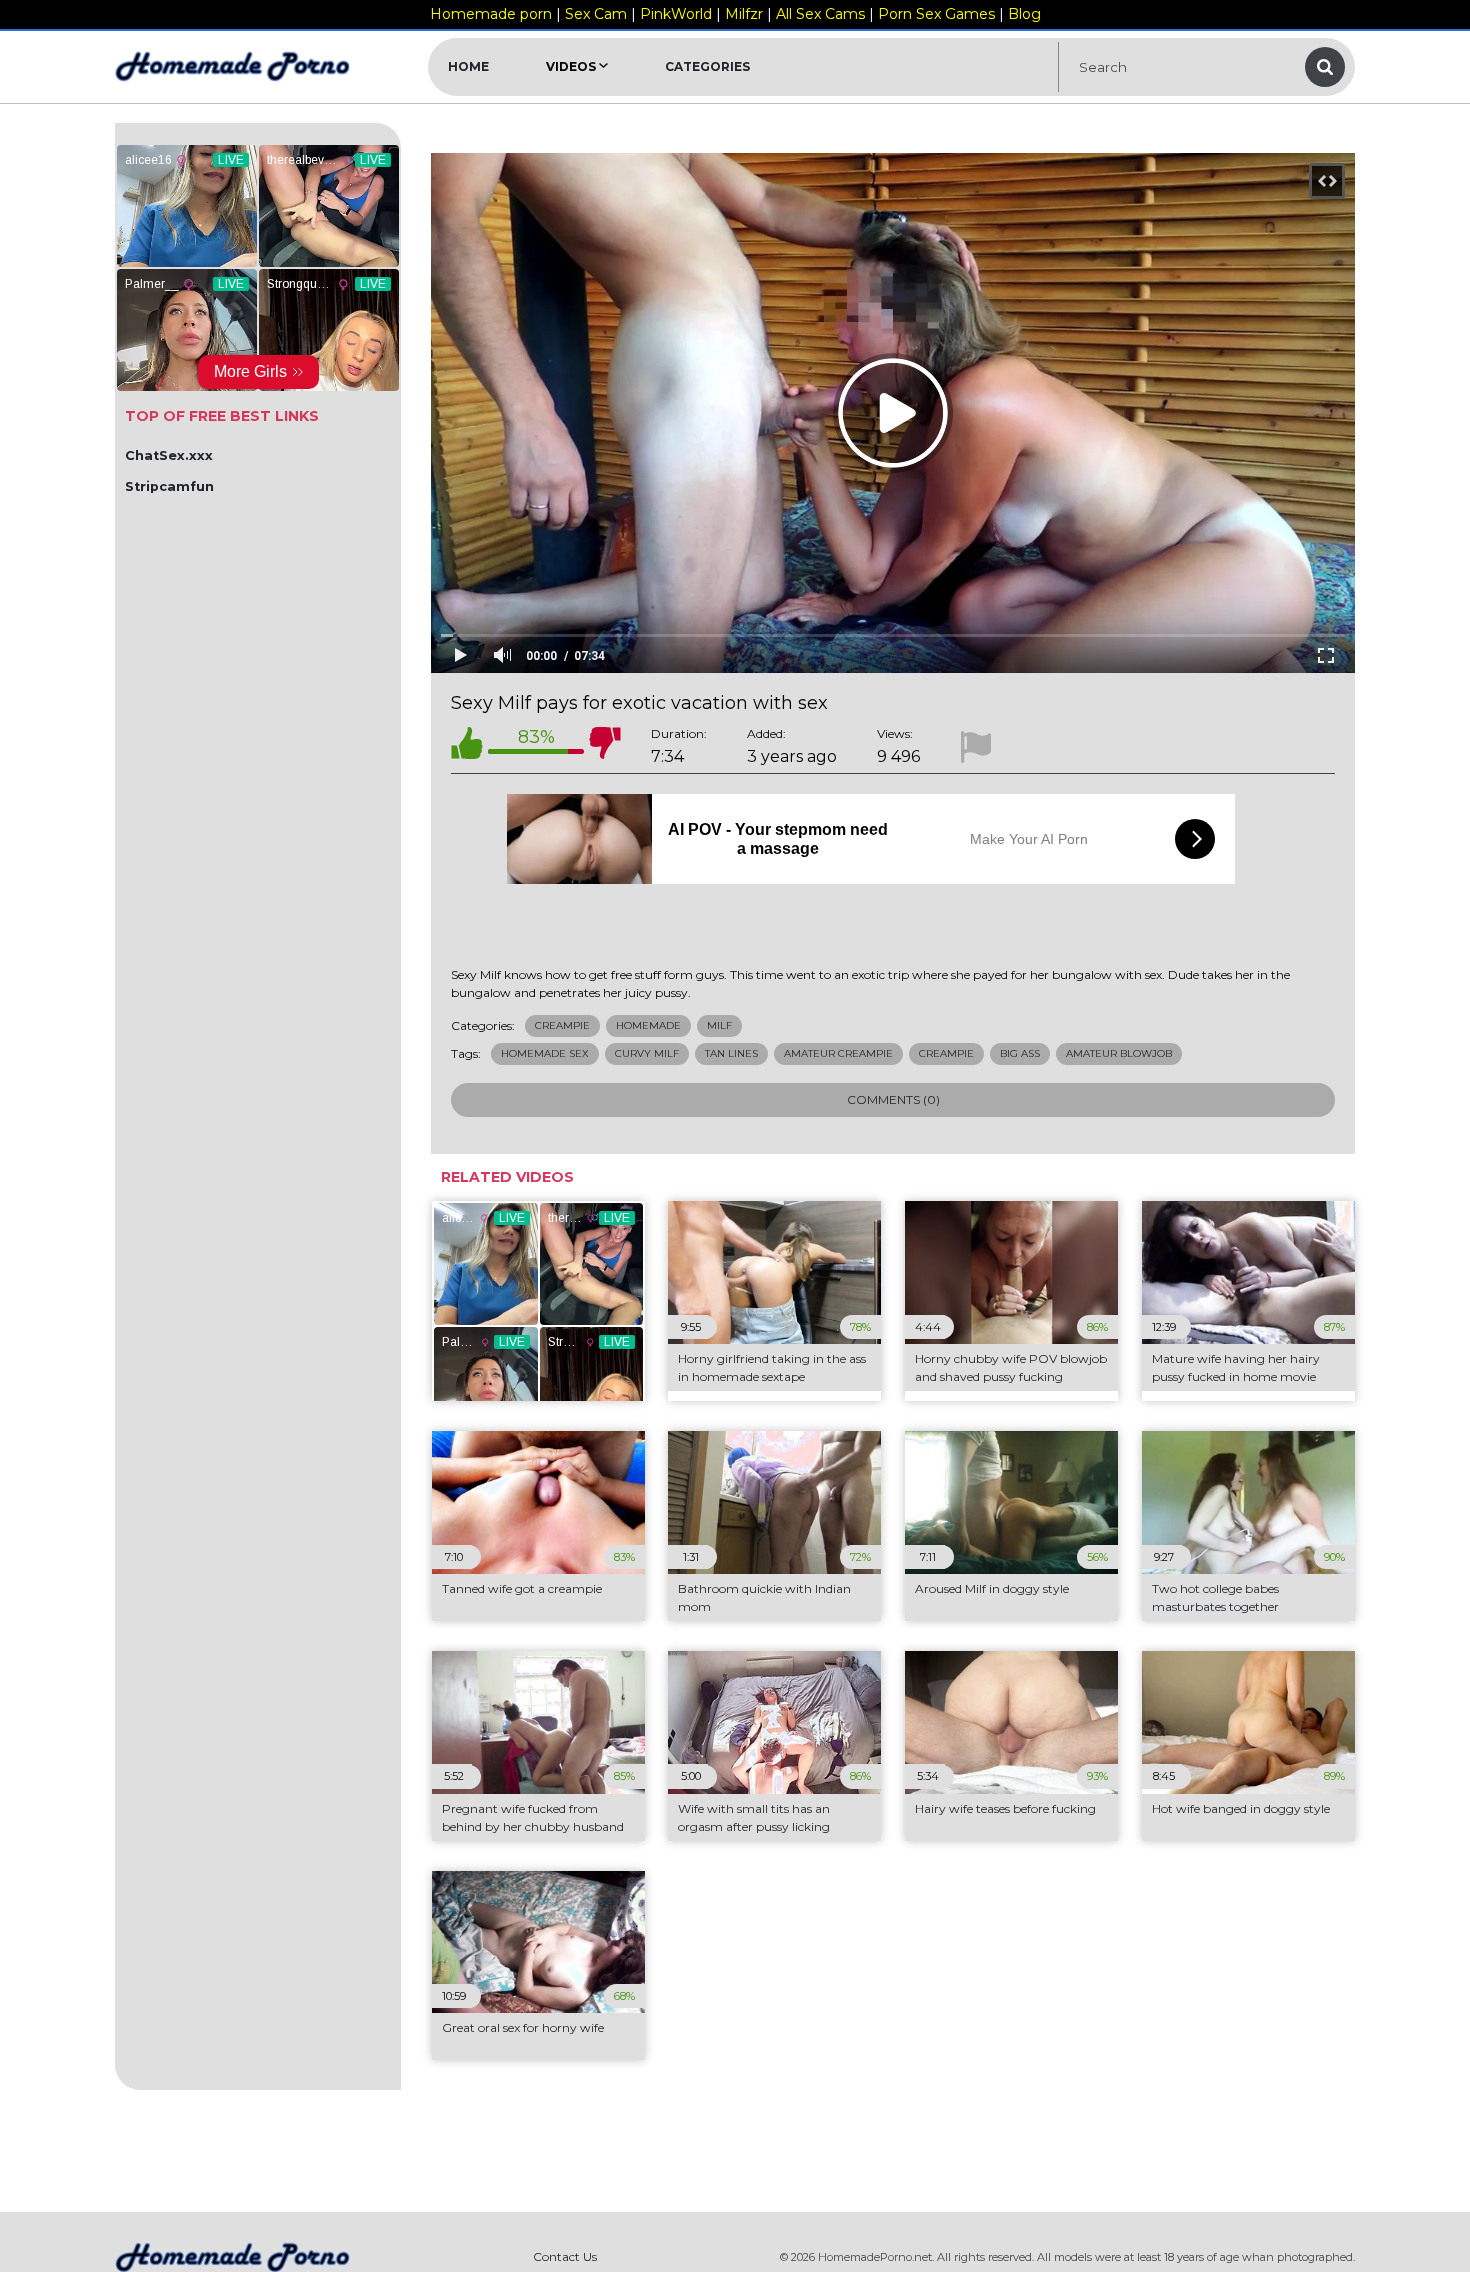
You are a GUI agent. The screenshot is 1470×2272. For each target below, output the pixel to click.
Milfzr (744, 14)
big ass (1020, 1053)
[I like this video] (467, 746)
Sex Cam (596, 14)
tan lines (731, 1053)
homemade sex (545, 1053)
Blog (1024, 14)
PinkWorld (676, 14)
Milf (719, 1025)
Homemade (648, 1025)
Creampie (562, 1025)
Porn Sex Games (936, 14)
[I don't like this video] (605, 746)
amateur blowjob (1119, 1053)
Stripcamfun (169, 486)
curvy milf (647, 1053)
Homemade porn (491, 14)
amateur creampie (838, 1053)
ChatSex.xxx (169, 455)
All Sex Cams (820, 14)
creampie (946, 1053)
